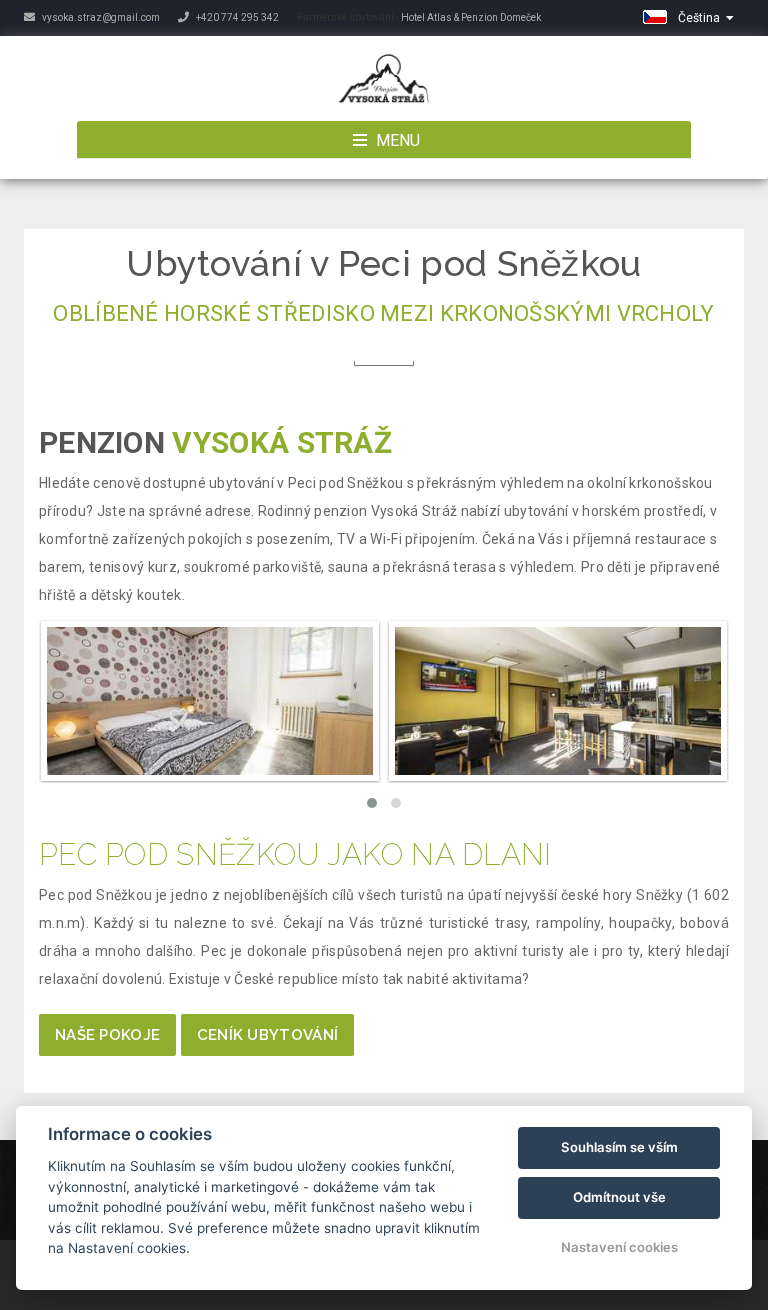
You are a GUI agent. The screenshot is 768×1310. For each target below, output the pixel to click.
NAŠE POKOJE (107, 1035)
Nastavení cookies (619, 1247)
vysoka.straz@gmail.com (100, 17)
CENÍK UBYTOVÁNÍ (268, 1035)
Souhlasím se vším (619, 1147)
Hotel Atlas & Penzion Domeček (471, 17)
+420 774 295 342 (236, 17)
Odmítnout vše (619, 1197)
